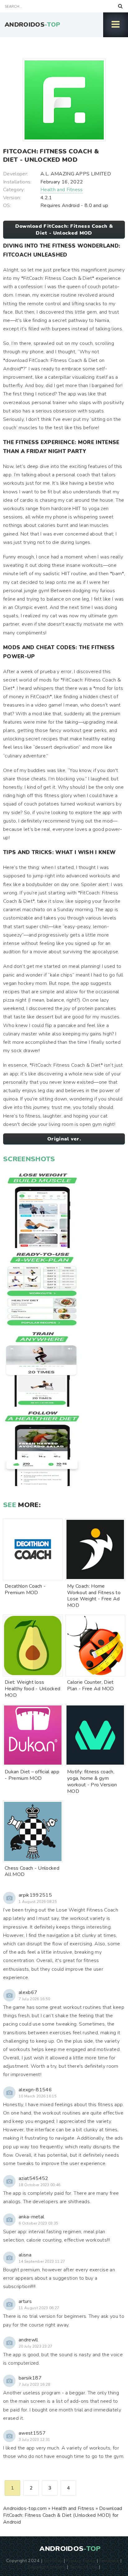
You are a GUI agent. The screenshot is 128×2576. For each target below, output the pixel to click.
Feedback (109, 2561)
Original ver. (64, 1139)
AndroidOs (32, 25)
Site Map (53, 2561)
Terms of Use (84, 2567)
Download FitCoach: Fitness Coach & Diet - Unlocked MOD (64, 230)
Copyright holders (47, 2567)
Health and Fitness (62, 190)
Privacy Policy (81, 2561)
